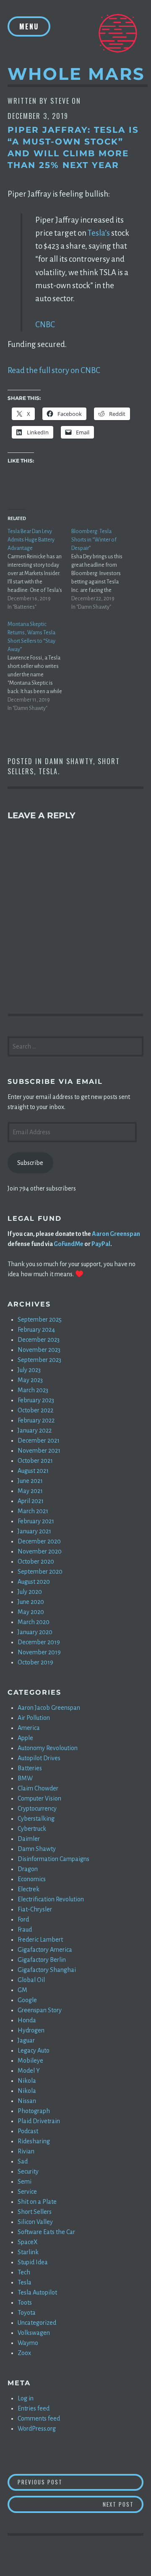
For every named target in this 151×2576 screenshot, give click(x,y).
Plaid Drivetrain (39, 2121)
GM (22, 1990)
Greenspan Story (40, 2010)
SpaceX (28, 2242)
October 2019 (35, 1662)
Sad (23, 2161)
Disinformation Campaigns (53, 1859)
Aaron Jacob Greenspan (49, 1708)
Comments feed (39, 2418)
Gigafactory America (45, 1950)
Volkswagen (34, 2333)
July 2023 (29, 1370)
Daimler (29, 1839)
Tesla (48, 771)
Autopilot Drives (39, 1758)
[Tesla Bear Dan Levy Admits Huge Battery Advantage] (39, 569)
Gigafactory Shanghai (47, 1970)
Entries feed (34, 2408)
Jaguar (26, 2040)
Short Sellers (35, 2212)
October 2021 (35, 1461)
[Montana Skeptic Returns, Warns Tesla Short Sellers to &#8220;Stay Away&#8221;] (39, 666)
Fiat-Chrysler (35, 1909)
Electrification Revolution (51, 1899)
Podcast (28, 2131)
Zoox (24, 2353)
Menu (29, 26)
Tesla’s (99, 233)
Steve (60, 101)
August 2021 (33, 1471)
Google (27, 2000)
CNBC (45, 325)
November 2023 (39, 1350)
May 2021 (30, 1491)
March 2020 (34, 1622)
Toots (25, 2303)
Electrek (29, 1889)
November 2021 (39, 1451)
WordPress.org (37, 2429)
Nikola (27, 2081)
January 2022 (35, 1430)
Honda (27, 2020)
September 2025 (40, 1320)
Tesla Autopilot (37, 2292)
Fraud (25, 1929)
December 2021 (39, 1440)
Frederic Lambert (40, 1940)
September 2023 (39, 1360)
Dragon (28, 1869)
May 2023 (30, 1380)
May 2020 (31, 1612)
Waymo (28, 2343)
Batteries (30, 1768)
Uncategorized (37, 2323)
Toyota (27, 2313)
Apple (25, 1738)
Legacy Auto (34, 2050)
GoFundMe (69, 1244)
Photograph (34, 2111)
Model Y (29, 2071)
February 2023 (36, 1400)
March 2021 (33, 1511)
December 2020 (39, 1541)
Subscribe (30, 1163)
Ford (23, 1919)
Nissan (27, 2101)
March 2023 (33, 1390)
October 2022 (35, 1410)
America (29, 1728)
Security (28, 2171)
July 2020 (30, 1592)
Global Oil (31, 1980)
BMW (25, 1778)
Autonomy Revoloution (48, 1748)
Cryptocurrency (37, 1808)
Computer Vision (39, 1798)
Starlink (28, 2252)
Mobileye (30, 2061)
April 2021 (31, 1501)
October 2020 (36, 1561)
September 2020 (40, 1572)
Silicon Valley (35, 2222)
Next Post (123, 2504)
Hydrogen (31, 2030)
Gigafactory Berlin (42, 1960)
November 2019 (39, 1652)
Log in (26, 2398)
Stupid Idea (33, 2262)
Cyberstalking (36, 1819)
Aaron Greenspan (116, 1234)
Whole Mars (76, 74)
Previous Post (81, 2482)
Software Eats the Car (46, 2232)
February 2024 (36, 1330)
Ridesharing (34, 2141)
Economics (32, 1879)
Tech (24, 2272)
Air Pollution (34, 1718)
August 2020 (34, 1582)
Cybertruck (32, 1829)
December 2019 (39, 1642)
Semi (25, 2182)
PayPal (101, 1244)
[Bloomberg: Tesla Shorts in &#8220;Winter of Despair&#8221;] (103, 569)
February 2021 (36, 1521)
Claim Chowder (38, 1788)
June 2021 (30, 1481)
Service (27, 2192)
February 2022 (36, 1420)
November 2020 (40, 1551)
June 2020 (31, 1602)
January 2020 (35, 1632)
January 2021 (34, 1531)
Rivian (26, 2151)
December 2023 (39, 1340)
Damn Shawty (69, 761)
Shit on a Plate (37, 2202)
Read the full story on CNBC (54, 370)
